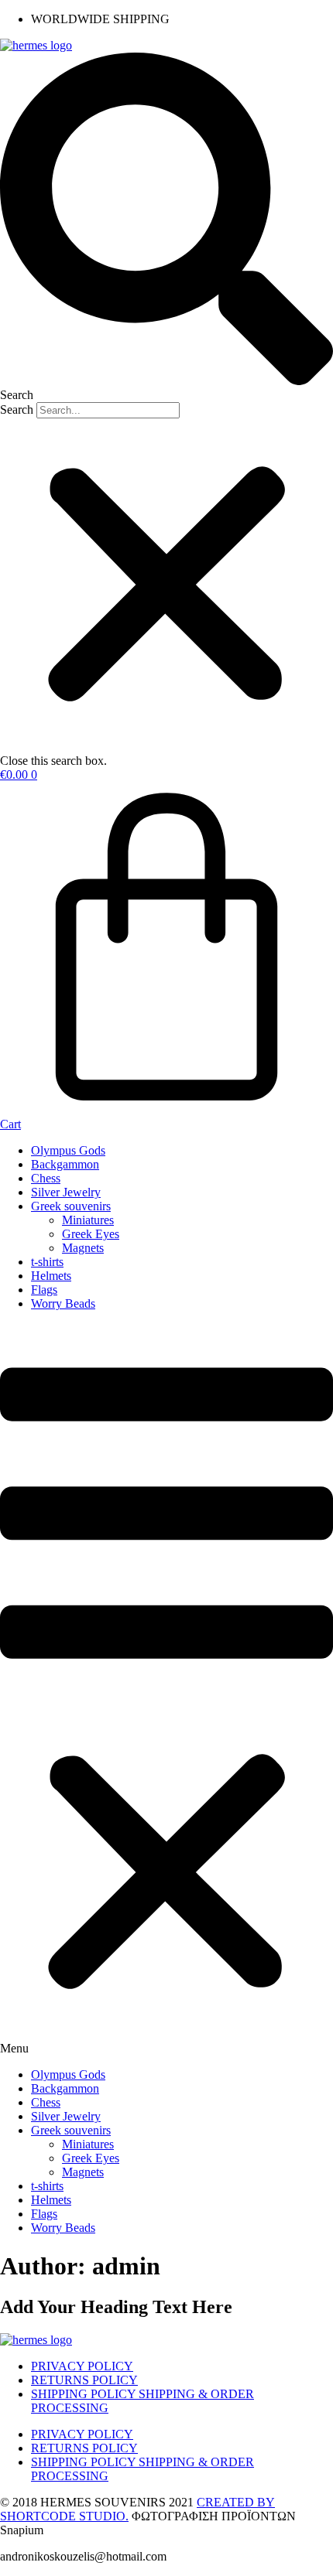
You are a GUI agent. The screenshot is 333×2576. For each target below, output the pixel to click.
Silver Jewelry (66, 1192)
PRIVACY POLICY (82, 2366)
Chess (46, 1178)
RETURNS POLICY (84, 2380)
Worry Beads (63, 1303)
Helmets (51, 1276)
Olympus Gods (68, 1150)
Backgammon (65, 1164)
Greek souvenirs (71, 1206)
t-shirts (47, 1262)
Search (17, 409)
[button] (166, 227)
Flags (44, 1290)
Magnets (83, 1248)
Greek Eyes (91, 1234)
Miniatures (88, 1220)
